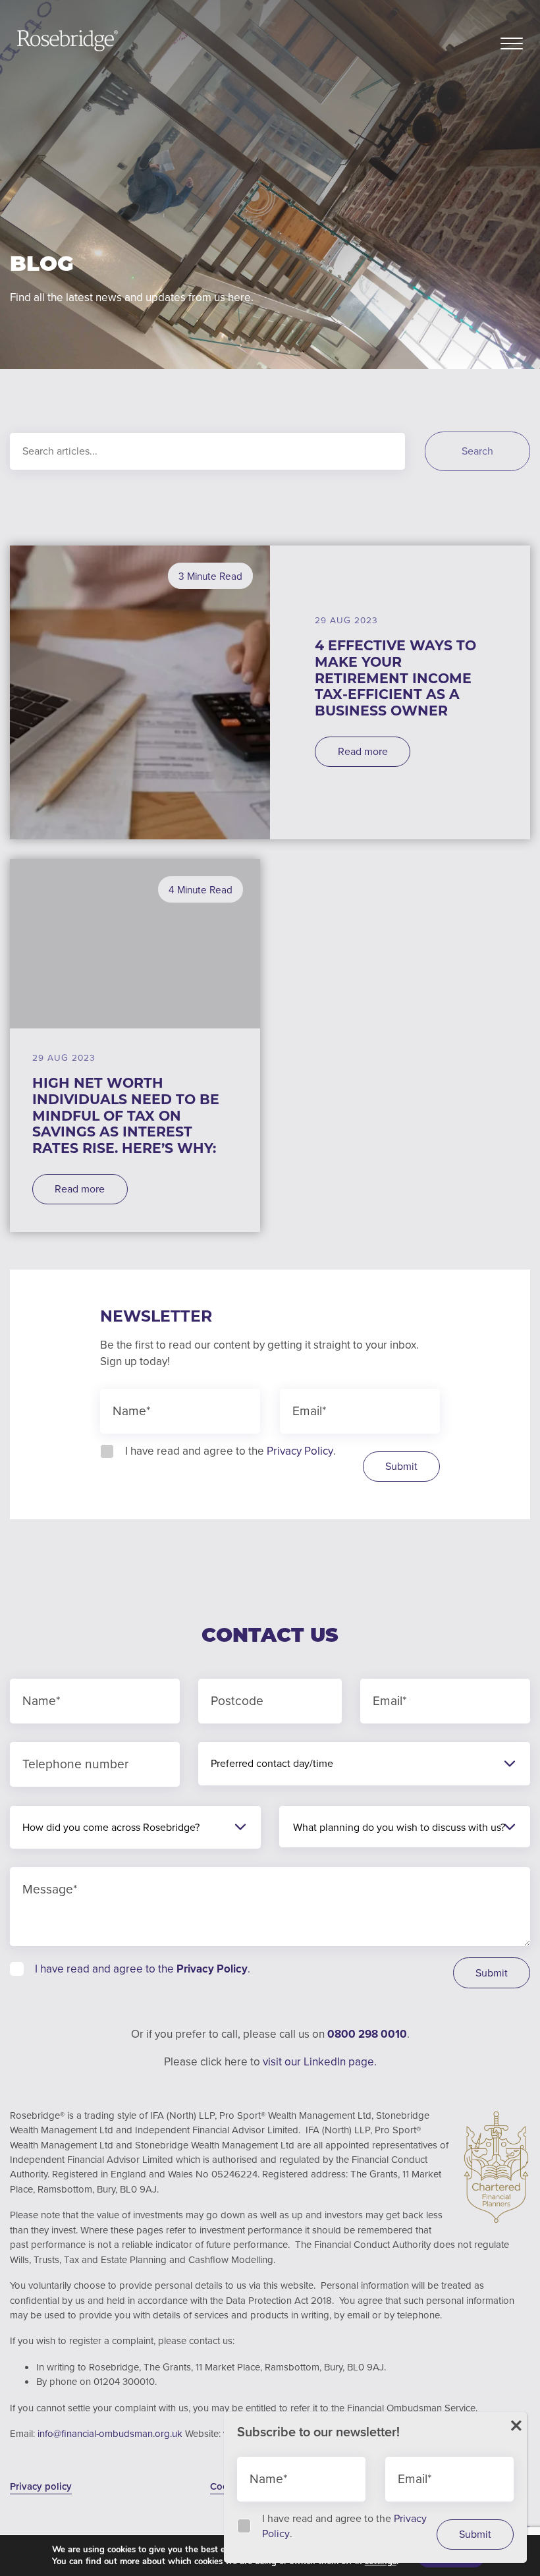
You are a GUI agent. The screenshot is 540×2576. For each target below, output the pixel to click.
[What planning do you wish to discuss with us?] (399, 1828)
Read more (363, 751)
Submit (401, 1466)
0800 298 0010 (367, 2034)
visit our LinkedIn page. (320, 2062)
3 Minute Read (210, 576)
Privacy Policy (300, 1451)
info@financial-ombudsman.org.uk (111, 2434)
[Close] (516, 2426)
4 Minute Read (201, 890)
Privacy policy (41, 2486)
